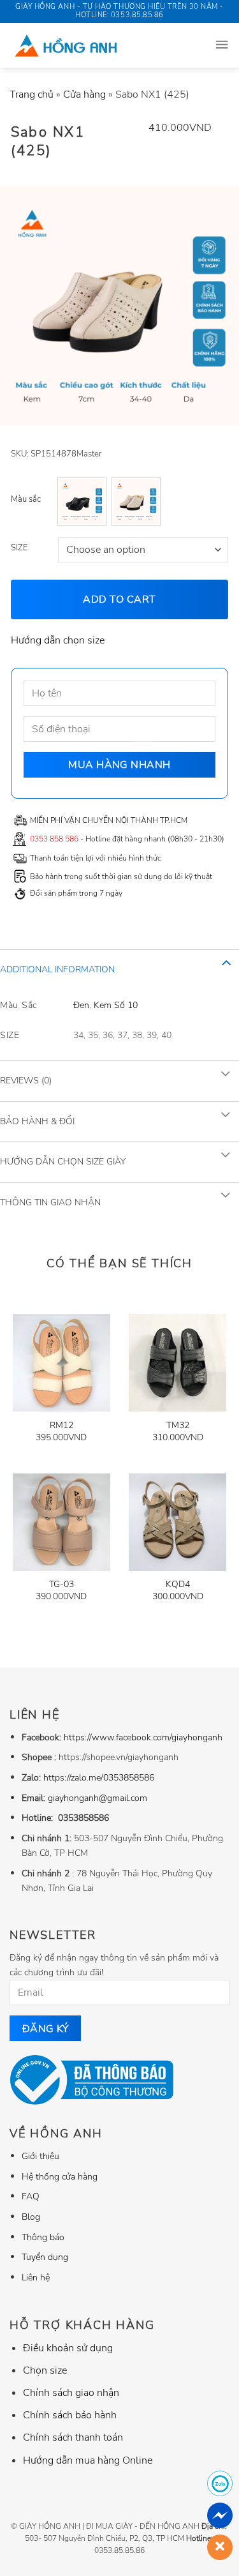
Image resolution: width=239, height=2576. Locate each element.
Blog (31, 2217)
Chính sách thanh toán (73, 2437)
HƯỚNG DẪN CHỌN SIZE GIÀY (63, 1162)
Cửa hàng (84, 94)
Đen (81, 1005)
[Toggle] (226, 962)
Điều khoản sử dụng (68, 2348)
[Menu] (222, 45)
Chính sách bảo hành (70, 2415)
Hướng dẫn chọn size (58, 640)
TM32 (178, 1426)
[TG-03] (62, 1522)
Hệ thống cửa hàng (60, 2176)
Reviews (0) (26, 1081)
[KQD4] (177, 1522)
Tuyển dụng (45, 2257)
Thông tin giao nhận (50, 1202)
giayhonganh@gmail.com (98, 1798)
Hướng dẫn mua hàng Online (88, 2460)
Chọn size (45, 2370)
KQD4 (178, 1585)
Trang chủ (32, 94)
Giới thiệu (40, 2156)
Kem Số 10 (116, 1005)
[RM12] (62, 1363)
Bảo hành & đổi (37, 1121)
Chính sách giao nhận (71, 2393)
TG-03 (62, 1585)
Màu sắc (26, 499)
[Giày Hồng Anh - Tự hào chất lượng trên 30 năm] (97, 45)
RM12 (62, 1426)
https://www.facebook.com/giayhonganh (143, 1737)
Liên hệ (36, 2277)
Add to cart (119, 599)
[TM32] (177, 1363)
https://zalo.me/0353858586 (99, 1777)
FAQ (31, 2196)
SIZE (19, 548)
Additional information (57, 969)
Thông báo (43, 2237)
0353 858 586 (54, 839)
